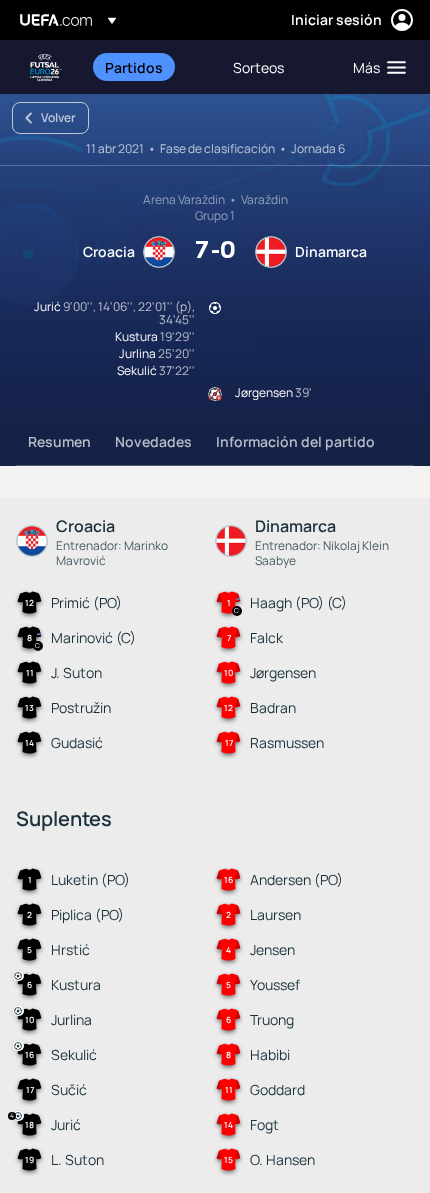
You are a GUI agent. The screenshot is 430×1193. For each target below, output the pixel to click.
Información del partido (295, 441)
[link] (134, 67)
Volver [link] (58, 117)
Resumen (59, 441)
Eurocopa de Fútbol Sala (46, 67)
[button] (375, 67)
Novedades (153, 441)
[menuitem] (152, 67)
